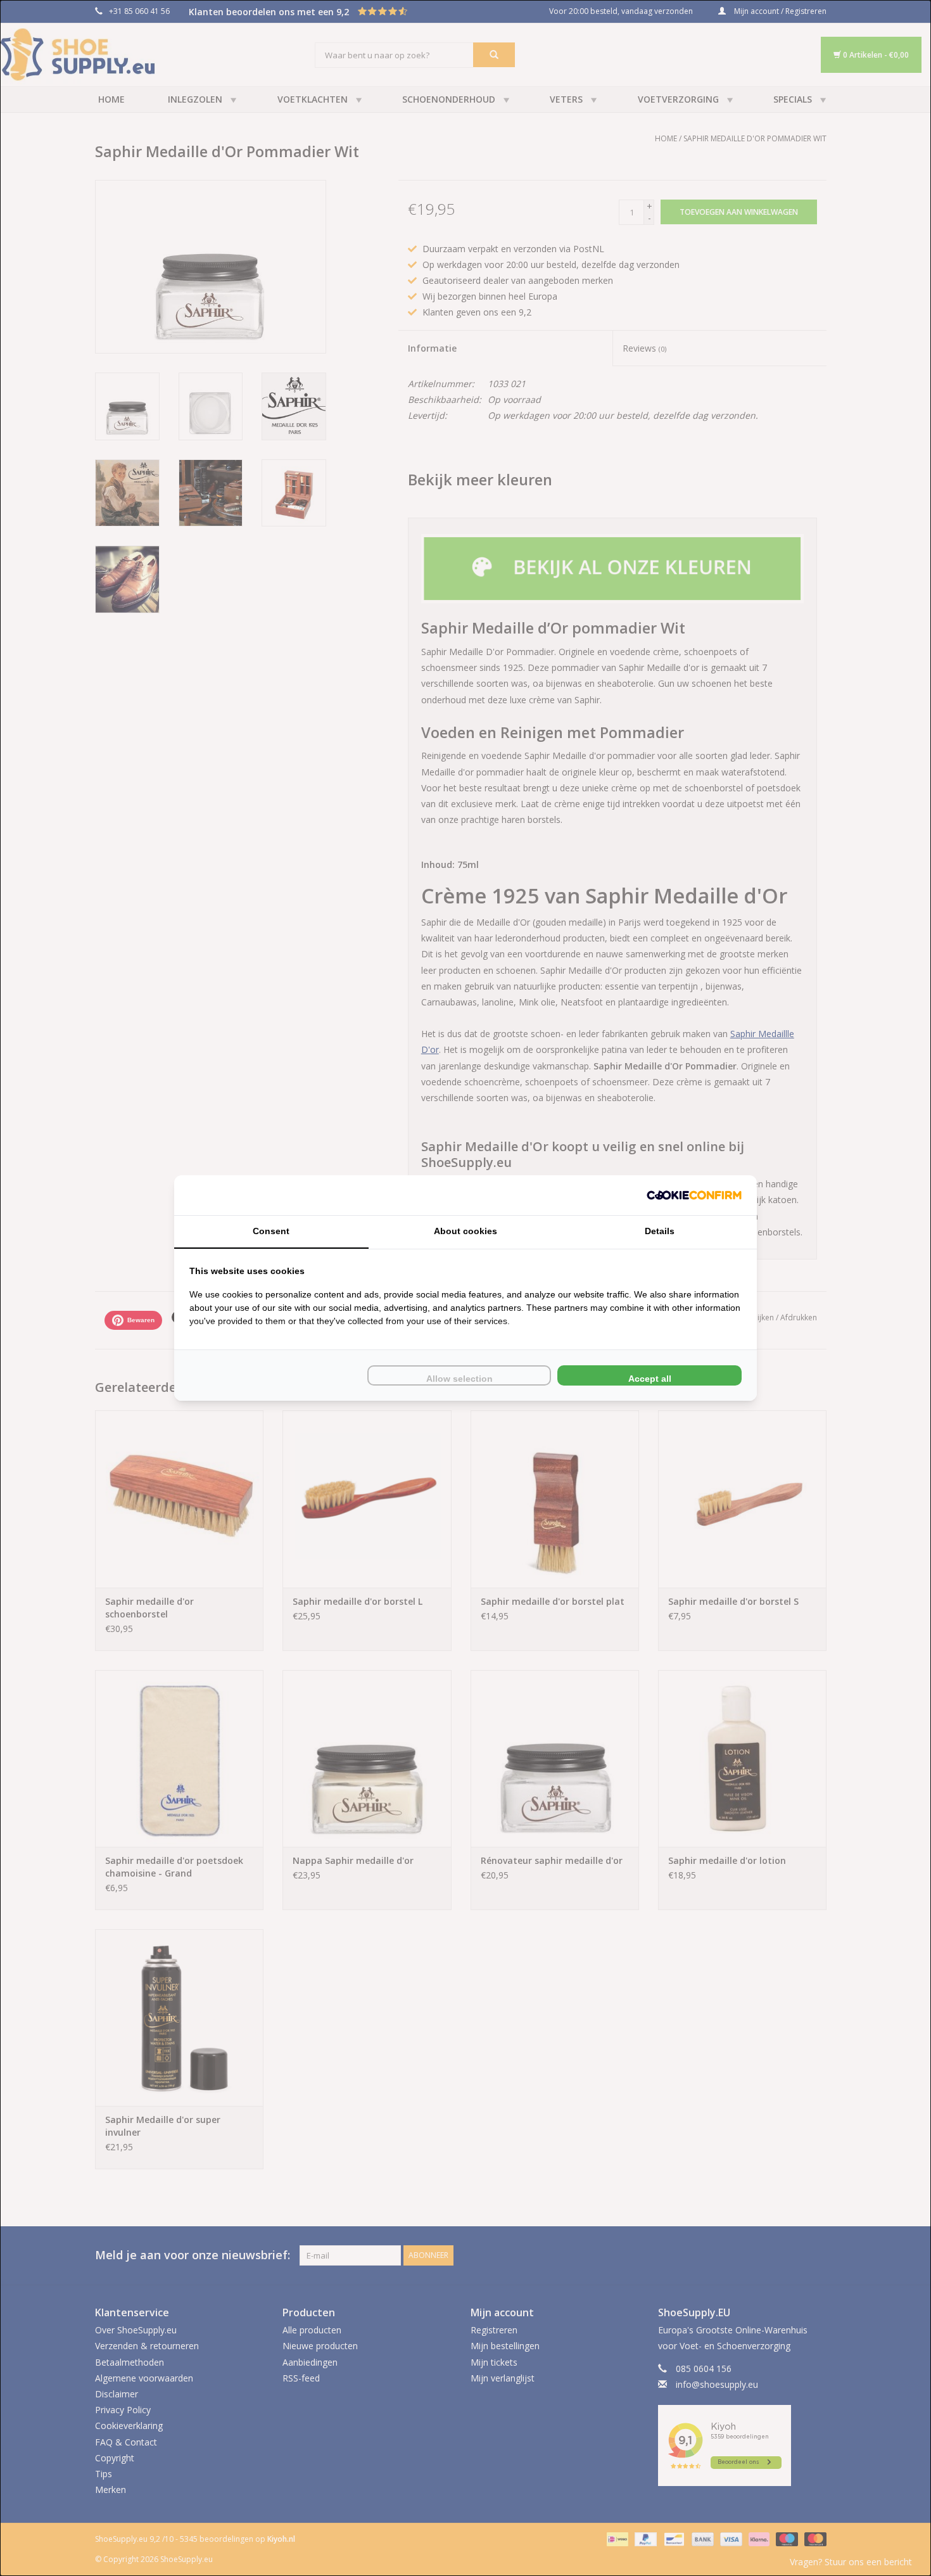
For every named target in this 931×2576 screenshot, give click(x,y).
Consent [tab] (271, 1231)
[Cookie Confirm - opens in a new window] (694, 1195)
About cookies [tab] (465, 1231)
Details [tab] (660, 1231)
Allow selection (459, 1379)
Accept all (650, 1379)
